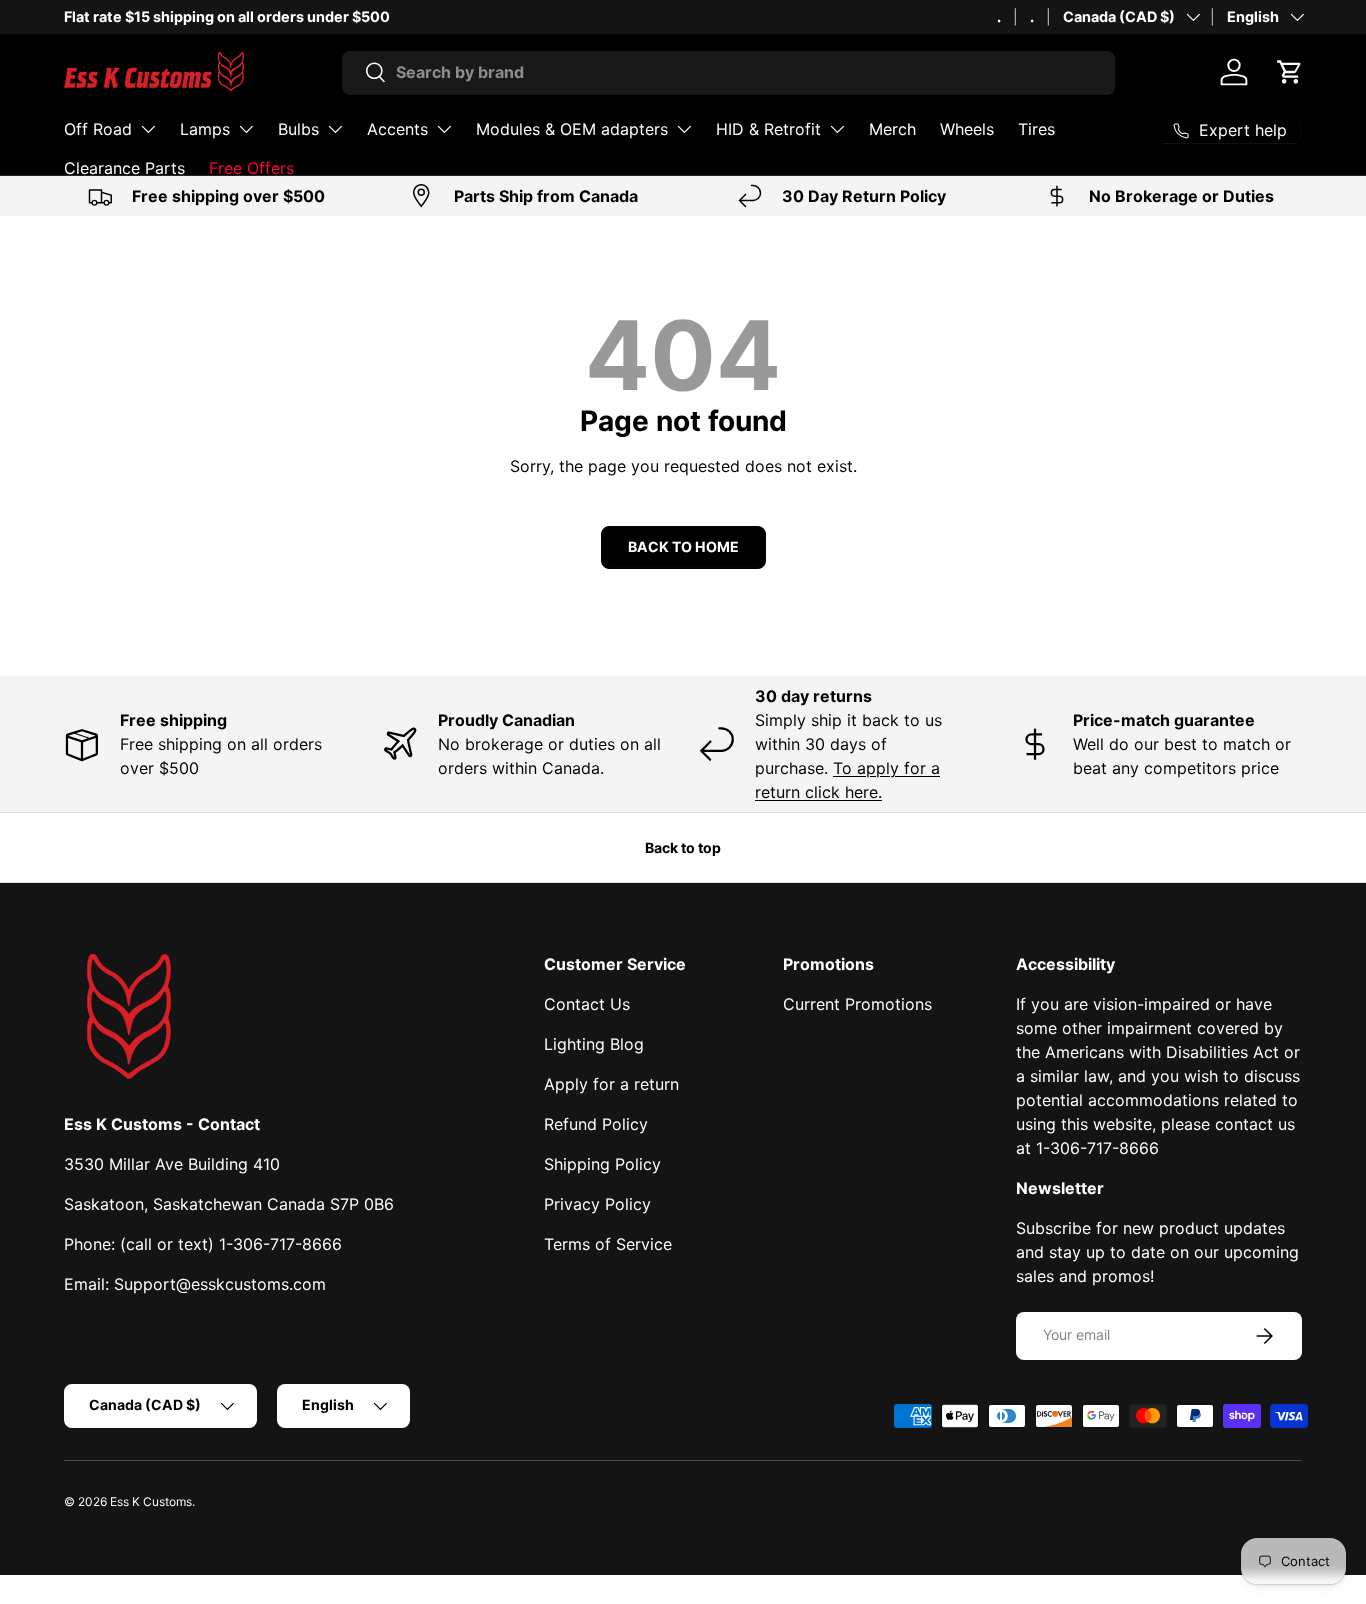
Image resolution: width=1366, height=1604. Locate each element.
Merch (892, 129)
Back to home (683, 546)
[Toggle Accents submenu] (444, 129)
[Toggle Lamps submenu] (246, 129)
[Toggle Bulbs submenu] (335, 129)
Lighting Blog (594, 1044)
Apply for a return (611, 1084)
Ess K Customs (151, 1501)
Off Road (98, 129)
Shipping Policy (602, 1164)
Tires (1036, 129)
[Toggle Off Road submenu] (148, 129)
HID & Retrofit (768, 129)
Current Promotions (857, 1004)
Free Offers (251, 168)
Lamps (205, 129)
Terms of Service (608, 1244)
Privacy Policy (597, 1204)
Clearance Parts (124, 168)
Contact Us (587, 1004)
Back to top (683, 847)
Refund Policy (596, 1124)
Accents (397, 129)
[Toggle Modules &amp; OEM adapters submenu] (684, 129)
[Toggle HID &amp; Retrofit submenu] (837, 129)
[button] (1290, 72)
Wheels (967, 129)
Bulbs (298, 129)
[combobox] (728, 72)
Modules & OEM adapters (572, 129)
